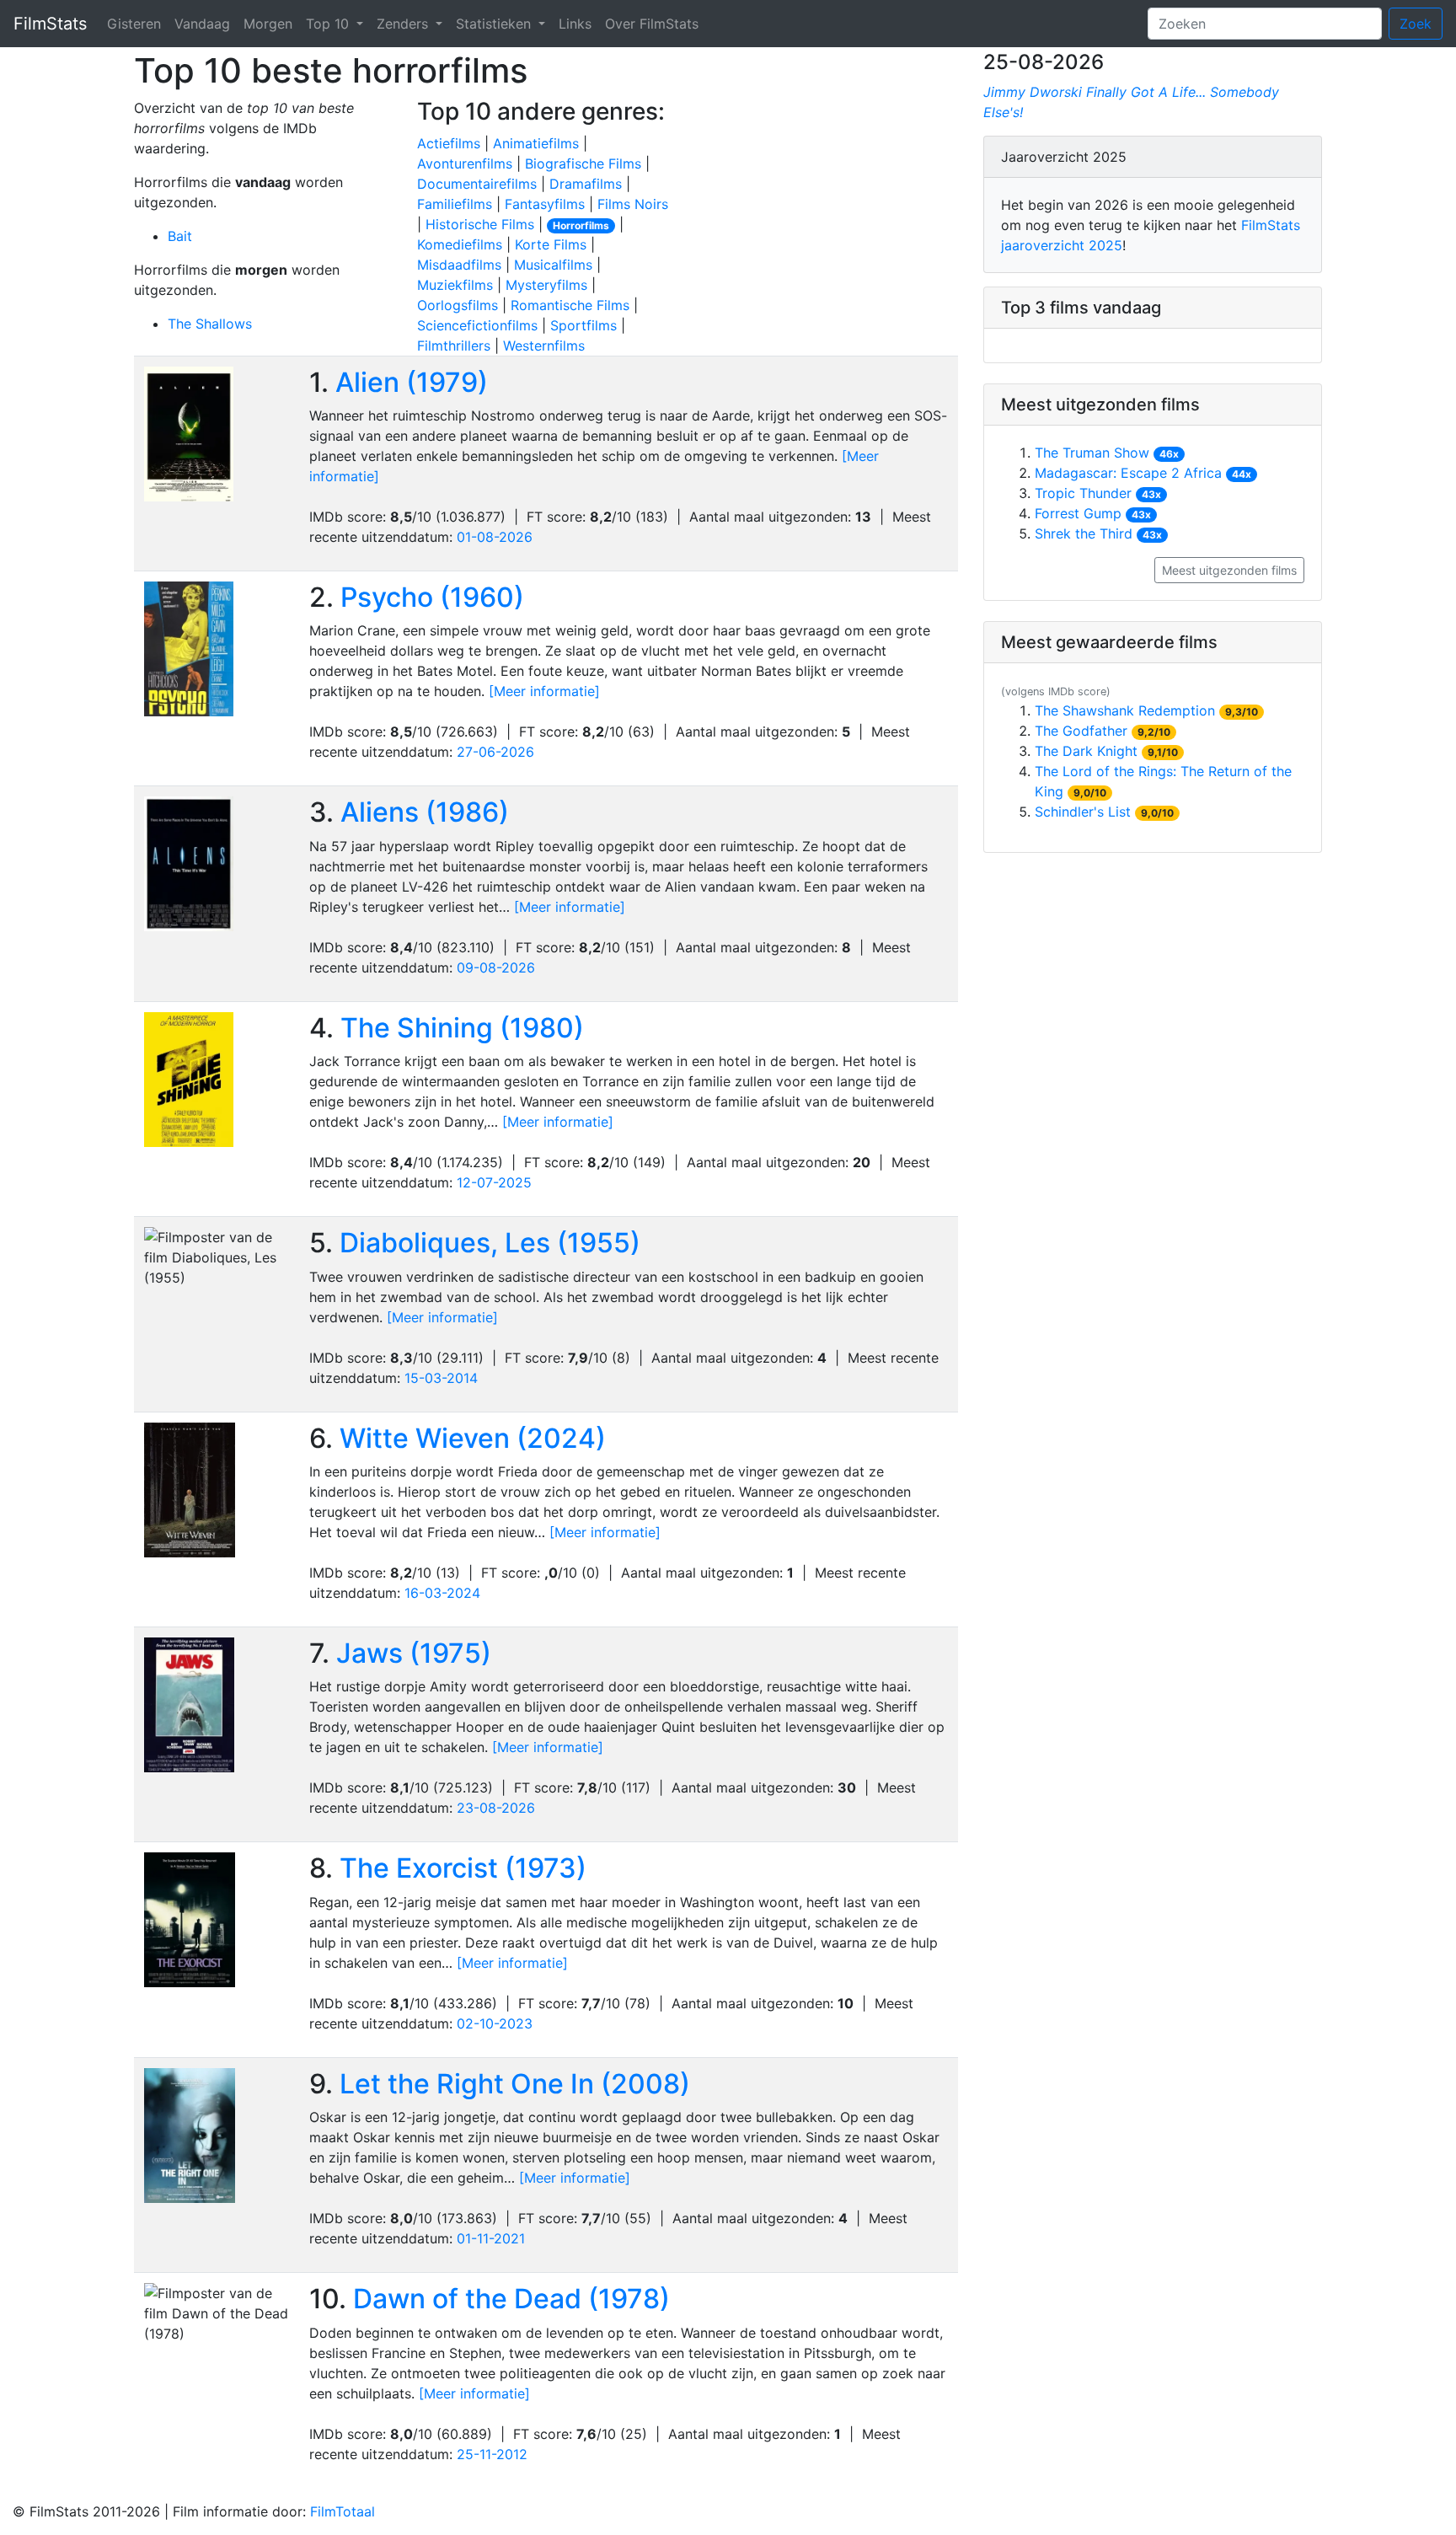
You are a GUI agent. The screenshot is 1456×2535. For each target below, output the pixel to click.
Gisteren (134, 24)
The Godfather (1081, 731)
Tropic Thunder (1083, 493)
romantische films (570, 305)
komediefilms (460, 244)
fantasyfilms (545, 204)
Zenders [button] (404, 24)
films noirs (633, 204)
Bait (180, 236)
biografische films (583, 163)
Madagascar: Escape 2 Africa (1128, 473)
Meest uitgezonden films (1229, 570)
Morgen (268, 24)
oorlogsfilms (458, 305)
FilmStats (50, 24)
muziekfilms (455, 285)
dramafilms (586, 184)
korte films (551, 244)
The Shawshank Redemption (1125, 710)
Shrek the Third (1084, 533)
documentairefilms (477, 184)
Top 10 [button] (329, 24)
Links (575, 24)
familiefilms (455, 204)
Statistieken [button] (495, 24)
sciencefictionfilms (477, 325)
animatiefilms (536, 143)
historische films (480, 224)
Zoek (1416, 24)
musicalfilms (553, 265)
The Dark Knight (1086, 751)
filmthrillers (454, 346)
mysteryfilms (546, 285)
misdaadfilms (459, 265)
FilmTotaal (343, 2511)
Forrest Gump (1078, 513)
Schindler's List (1083, 812)
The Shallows (210, 324)
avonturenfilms (465, 163)
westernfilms (544, 346)
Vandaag (202, 24)
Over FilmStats (652, 24)
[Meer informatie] (544, 691)
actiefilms (449, 143)
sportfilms (583, 325)
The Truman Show (1092, 453)
